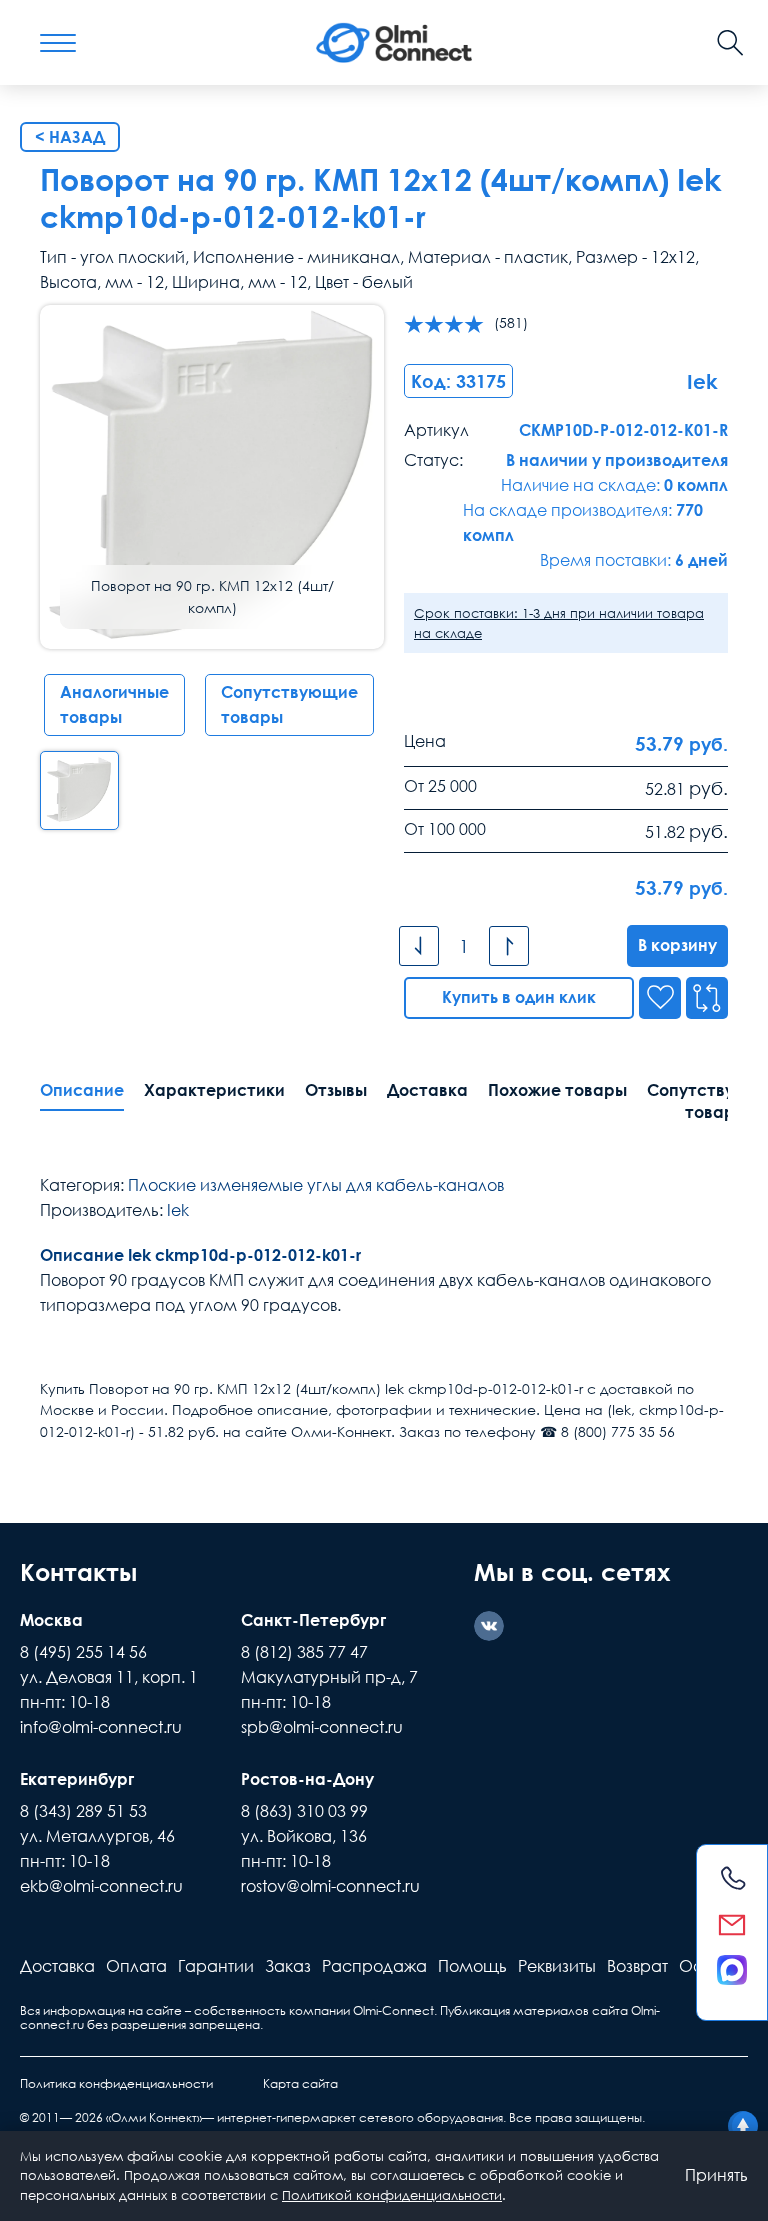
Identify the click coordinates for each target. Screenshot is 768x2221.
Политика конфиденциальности (116, 2083)
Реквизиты (557, 1966)
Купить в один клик (519, 997)
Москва (51, 1620)
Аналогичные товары (114, 704)
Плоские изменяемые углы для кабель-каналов (316, 1185)
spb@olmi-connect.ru (322, 1727)
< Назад (70, 137)
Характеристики (214, 1090)
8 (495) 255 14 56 (83, 1652)
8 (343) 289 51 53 (83, 1811)
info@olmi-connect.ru (101, 1727)
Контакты (78, 1571)
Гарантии (216, 1966)
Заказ (288, 1966)
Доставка (427, 1090)
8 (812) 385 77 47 (304, 1652)
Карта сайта (300, 2083)
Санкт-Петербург (313, 1620)
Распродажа (374, 1966)
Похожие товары (557, 1090)
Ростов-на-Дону (307, 1779)
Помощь (472, 1966)
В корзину (677, 945)
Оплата (136, 1966)
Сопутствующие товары (289, 704)
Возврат (637, 1966)
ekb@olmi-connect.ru (101, 1886)
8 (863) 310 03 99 (304, 1811)
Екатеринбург (77, 1779)
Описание (82, 1090)
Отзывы (336, 1090)
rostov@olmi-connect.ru (330, 1886)
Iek (178, 1210)
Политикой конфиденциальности (392, 2195)
